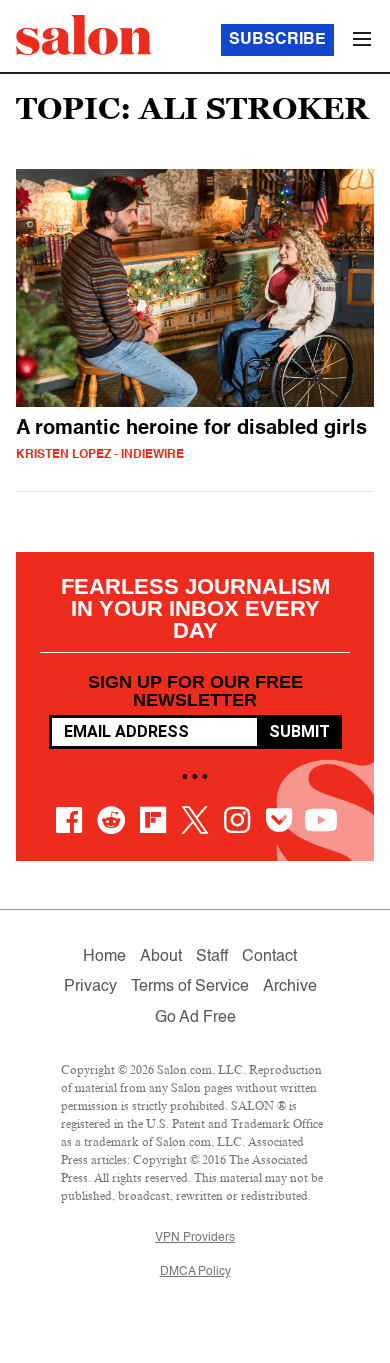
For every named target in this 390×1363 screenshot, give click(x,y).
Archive (290, 987)
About (161, 957)
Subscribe (277, 40)
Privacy (90, 987)
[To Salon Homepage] (84, 35)
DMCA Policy (195, 1272)
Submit (299, 731)
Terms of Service (190, 987)
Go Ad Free (195, 1018)
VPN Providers (195, 1238)
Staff (212, 957)
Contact (269, 957)
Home (104, 957)
